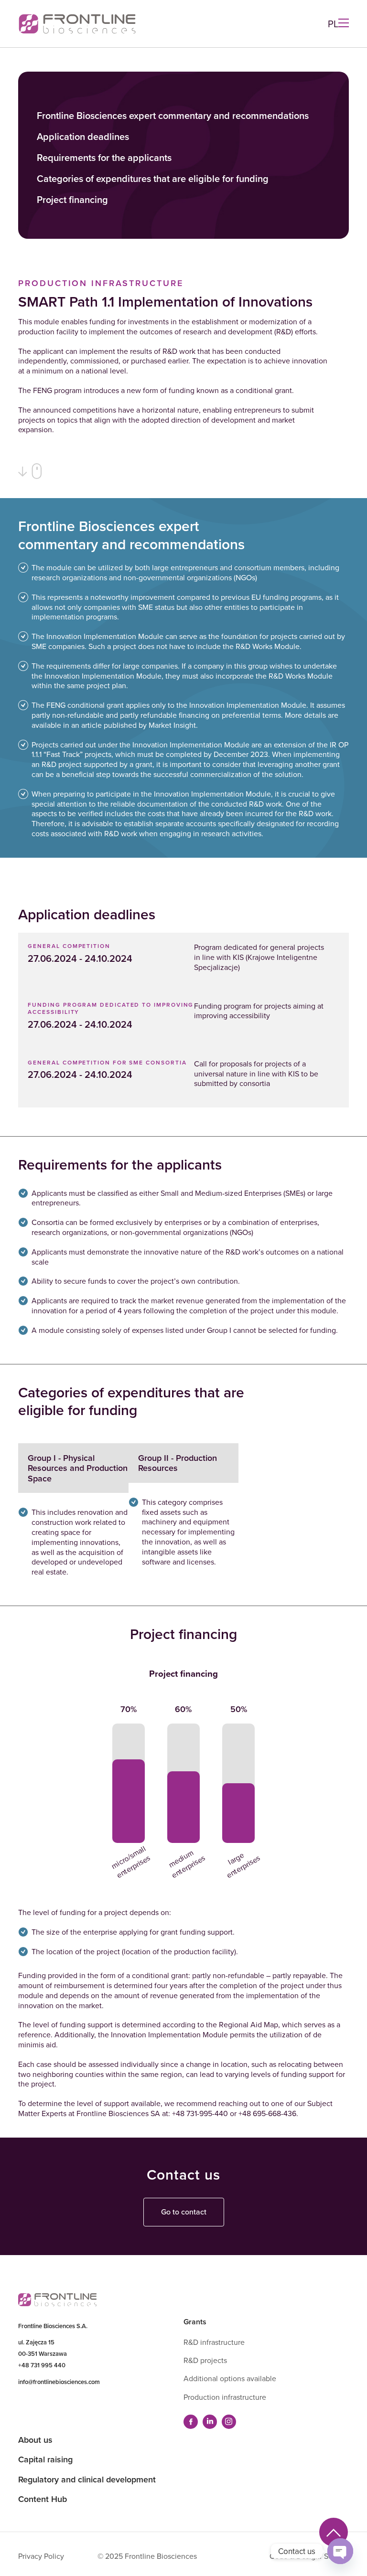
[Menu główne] (344, 24)
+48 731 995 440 (42, 2365)
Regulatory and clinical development (87, 2479)
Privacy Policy (41, 2556)
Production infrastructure (225, 2397)
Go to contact (184, 2212)
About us (35, 2440)
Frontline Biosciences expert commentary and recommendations (173, 116)
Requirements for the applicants (104, 158)
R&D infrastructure (214, 2342)
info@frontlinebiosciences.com (59, 2382)
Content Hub (43, 2499)
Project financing (72, 200)
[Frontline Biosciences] (77, 24)
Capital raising (45, 2459)
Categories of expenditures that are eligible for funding (153, 179)
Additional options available (230, 2378)
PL (333, 24)
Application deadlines (83, 137)
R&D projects (205, 2360)
